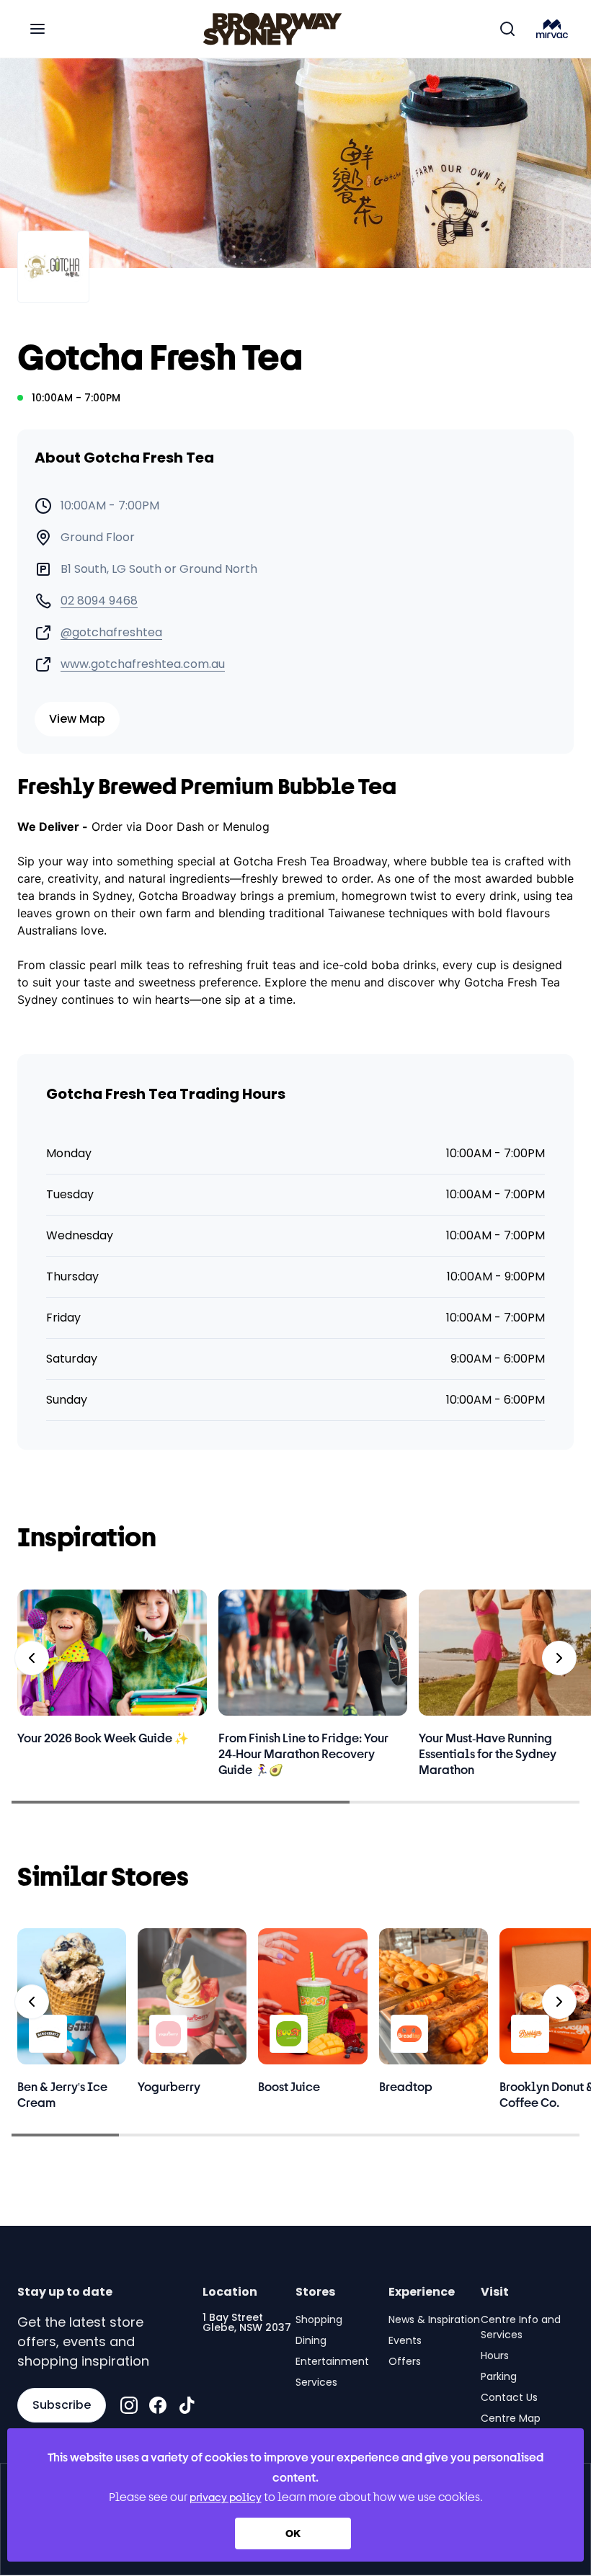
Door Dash (175, 826)
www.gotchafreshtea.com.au (143, 664)
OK (293, 2533)
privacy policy (226, 2497)
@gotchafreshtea (111, 633)
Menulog (246, 826)
